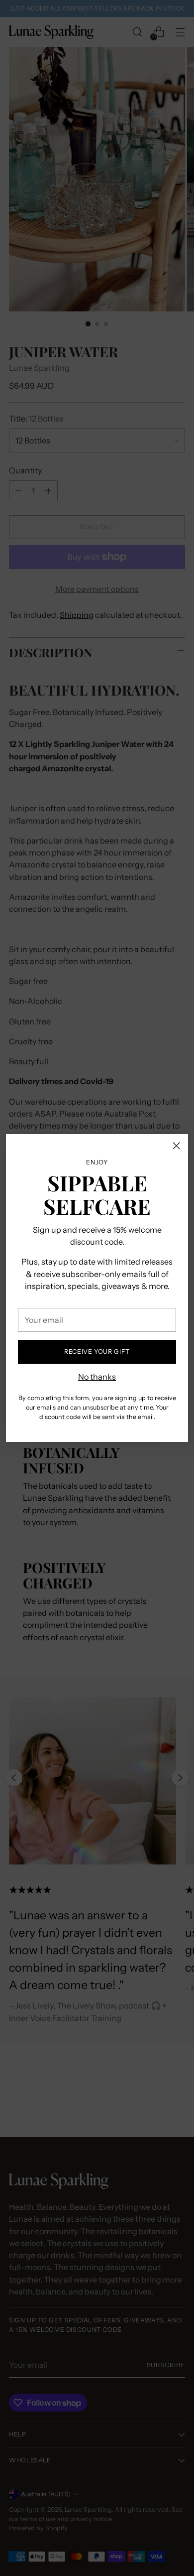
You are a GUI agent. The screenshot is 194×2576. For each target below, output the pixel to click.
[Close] (176, 1146)
